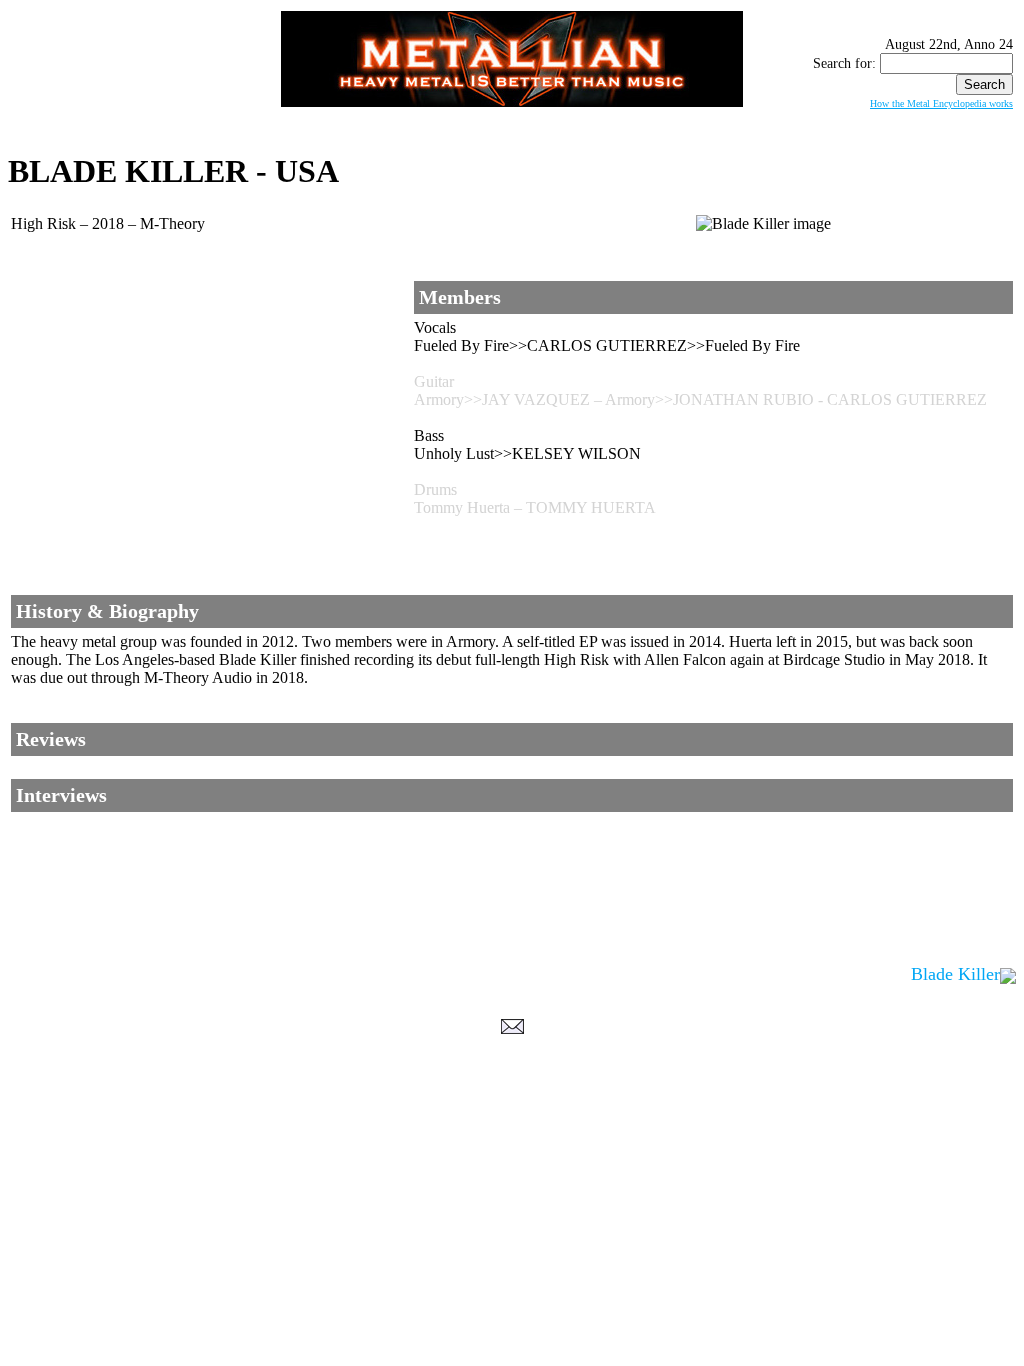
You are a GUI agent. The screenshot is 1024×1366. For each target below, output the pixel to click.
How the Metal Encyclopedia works (941, 103)
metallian (348, 1145)
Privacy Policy (512, 1165)
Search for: (844, 63)
